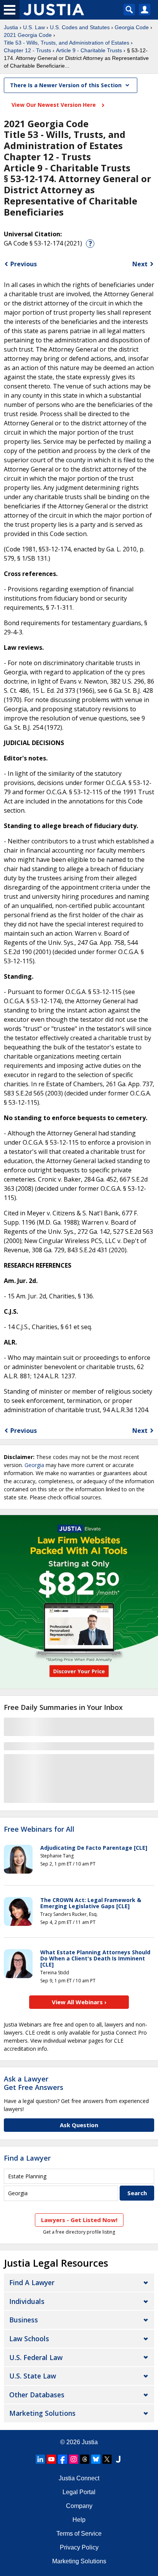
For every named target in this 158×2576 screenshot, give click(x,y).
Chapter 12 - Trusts (27, 50)
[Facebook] (63, 2459)
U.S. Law (34, 27)
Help (79, 2520)
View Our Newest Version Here (54, 105)
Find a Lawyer (27, 2158)
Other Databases (37, 2395)
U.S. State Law (33, 2376)
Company (79, 2506)
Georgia (34, 1465)
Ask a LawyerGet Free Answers (34, 2083)
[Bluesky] (96, 2459)
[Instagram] (74, 2459)
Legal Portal (79, 2492)
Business (24, 2320)
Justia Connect (79, 2478)
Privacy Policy (79, 2547)
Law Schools (29, 2339)
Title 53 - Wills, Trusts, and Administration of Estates (67, 43)
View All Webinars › (79, 2002)
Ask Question (79, 2125)
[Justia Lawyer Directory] (118, 2459)
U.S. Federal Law (36, 2357)
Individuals (27, 2301)
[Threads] (85, 2459)
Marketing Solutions (42, 2413)
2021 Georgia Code (28, 35)
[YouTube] (51, 2459)
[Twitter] (107, 2459)
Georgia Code (132, 27)
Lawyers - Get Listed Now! (79, 2220)
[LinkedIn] (40, 2459)
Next (140, 264)
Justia (11, 27)
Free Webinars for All (39, 1829)
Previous (24, 264)
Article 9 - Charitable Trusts (89, 50)
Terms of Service (79, 2534)
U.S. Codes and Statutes (80, 27)
